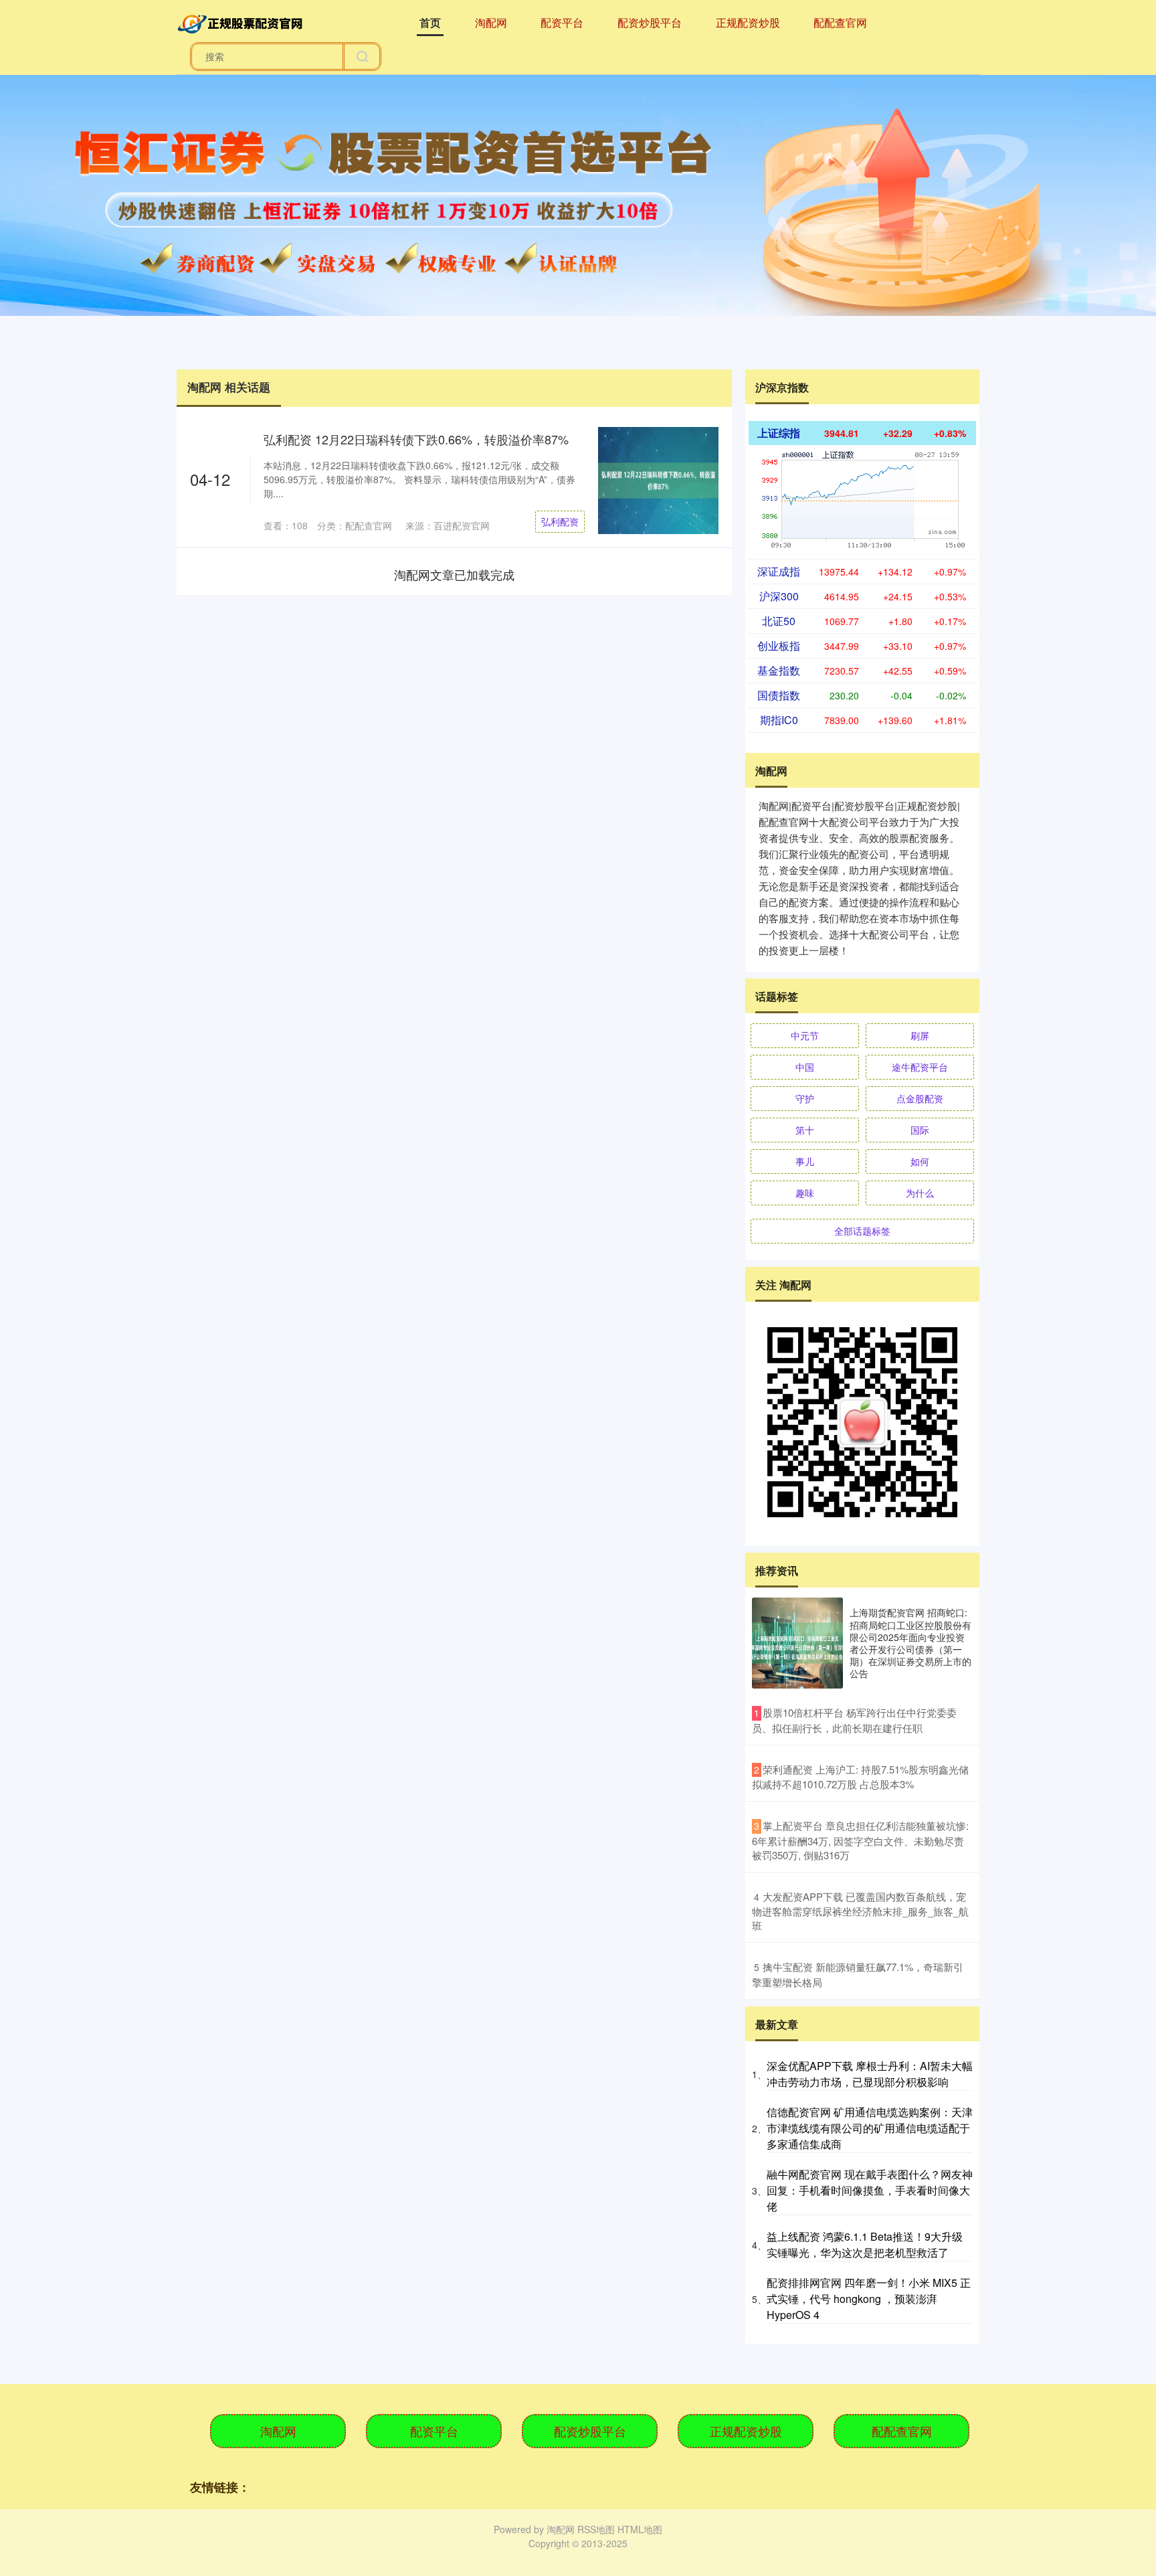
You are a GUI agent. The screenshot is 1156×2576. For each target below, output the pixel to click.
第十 (805, 1130)
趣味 (805, 1193)
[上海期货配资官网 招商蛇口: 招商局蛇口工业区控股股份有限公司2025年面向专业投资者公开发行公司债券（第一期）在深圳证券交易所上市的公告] (797, 1643)
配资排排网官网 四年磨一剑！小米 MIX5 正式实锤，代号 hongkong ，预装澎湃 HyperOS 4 (869, 2299)
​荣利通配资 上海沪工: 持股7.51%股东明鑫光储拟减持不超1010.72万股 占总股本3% (860, 1777)
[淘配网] (242, 21)
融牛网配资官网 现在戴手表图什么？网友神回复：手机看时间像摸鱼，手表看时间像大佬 (870, 2190)
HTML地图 (640, 2529)
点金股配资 (920, 1098)
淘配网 (491, 22)
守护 (805, 1098)
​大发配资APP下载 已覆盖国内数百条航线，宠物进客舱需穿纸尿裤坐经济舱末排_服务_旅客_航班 (860, 1911)
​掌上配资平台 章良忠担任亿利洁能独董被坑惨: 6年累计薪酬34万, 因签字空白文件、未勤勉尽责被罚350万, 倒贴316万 (860, 1840)
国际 (920, 1130)
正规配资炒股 (748, 22)
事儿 (805, 1161)
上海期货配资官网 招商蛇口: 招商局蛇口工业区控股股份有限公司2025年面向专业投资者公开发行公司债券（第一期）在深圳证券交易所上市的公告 (910, 1643)
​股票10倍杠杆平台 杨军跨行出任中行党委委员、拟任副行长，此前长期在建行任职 (854, 1720)
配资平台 (562, 22)
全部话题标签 (862, 1231)
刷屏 (920, 1035)
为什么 (920, 1193)
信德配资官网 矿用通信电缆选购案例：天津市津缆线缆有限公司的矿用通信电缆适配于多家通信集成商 (870, 2128)
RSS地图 (596, 2529)
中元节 (805, 1035)
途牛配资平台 (920, 1067)
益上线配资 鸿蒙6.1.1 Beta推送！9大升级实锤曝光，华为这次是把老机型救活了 (865, 2244)
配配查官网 (840, 22)
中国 (805, 1067)
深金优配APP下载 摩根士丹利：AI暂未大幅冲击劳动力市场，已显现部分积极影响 (870, 2074)
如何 (920, 1161)
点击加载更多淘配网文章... (455, 574)
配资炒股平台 (650, 22)
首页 (430, 22)
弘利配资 (560, 521)
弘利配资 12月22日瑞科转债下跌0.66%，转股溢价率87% (416, 439)
